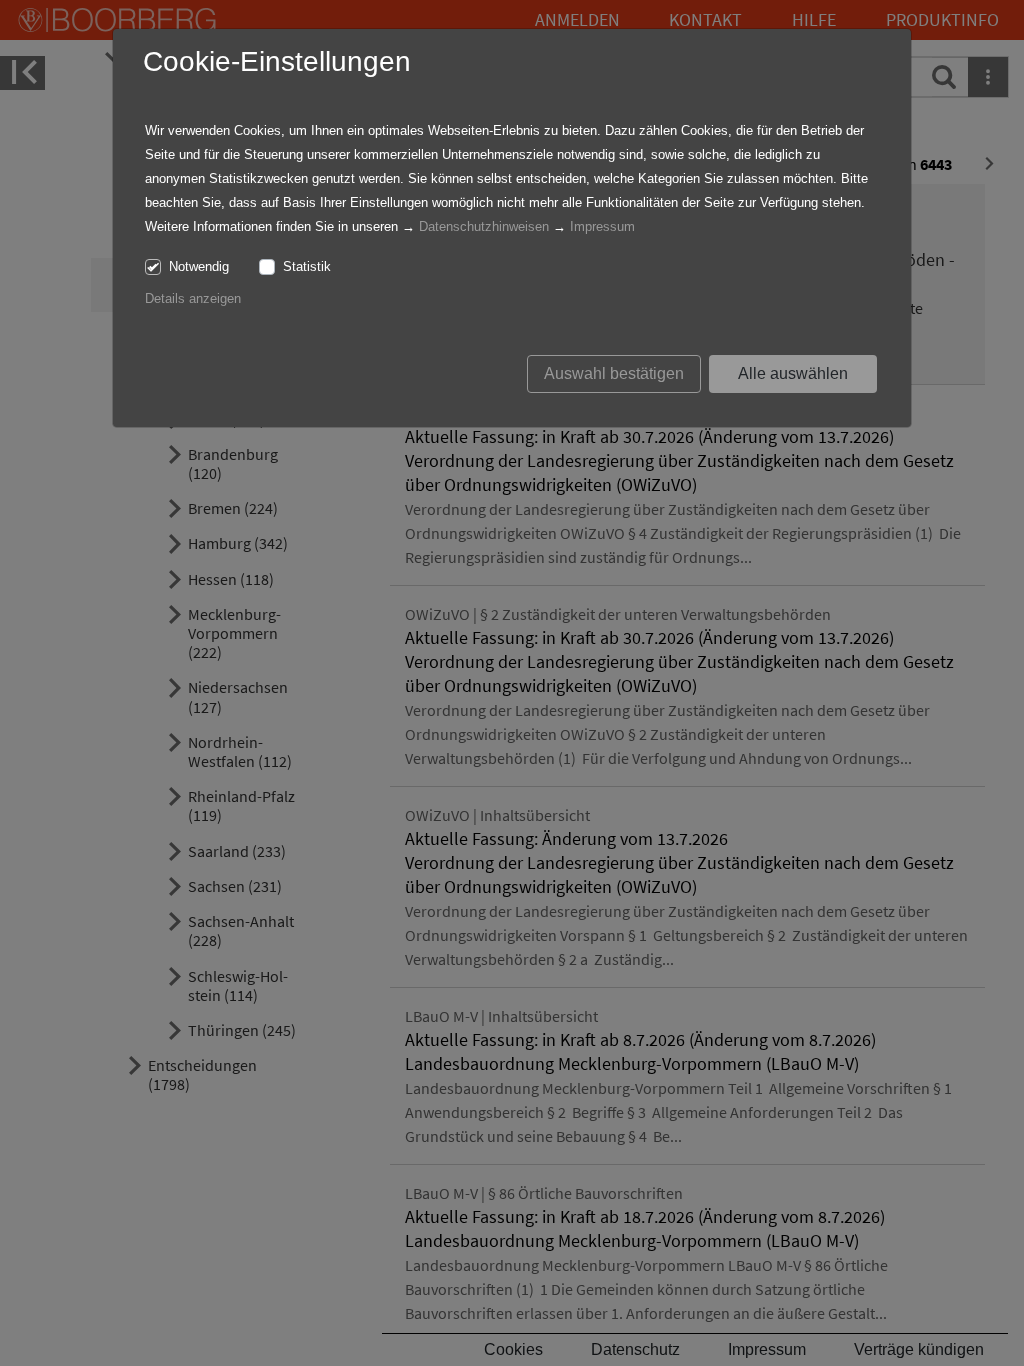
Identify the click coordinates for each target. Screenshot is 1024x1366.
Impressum (602, 226)
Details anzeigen (193, 298)
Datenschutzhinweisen (484, 226)
